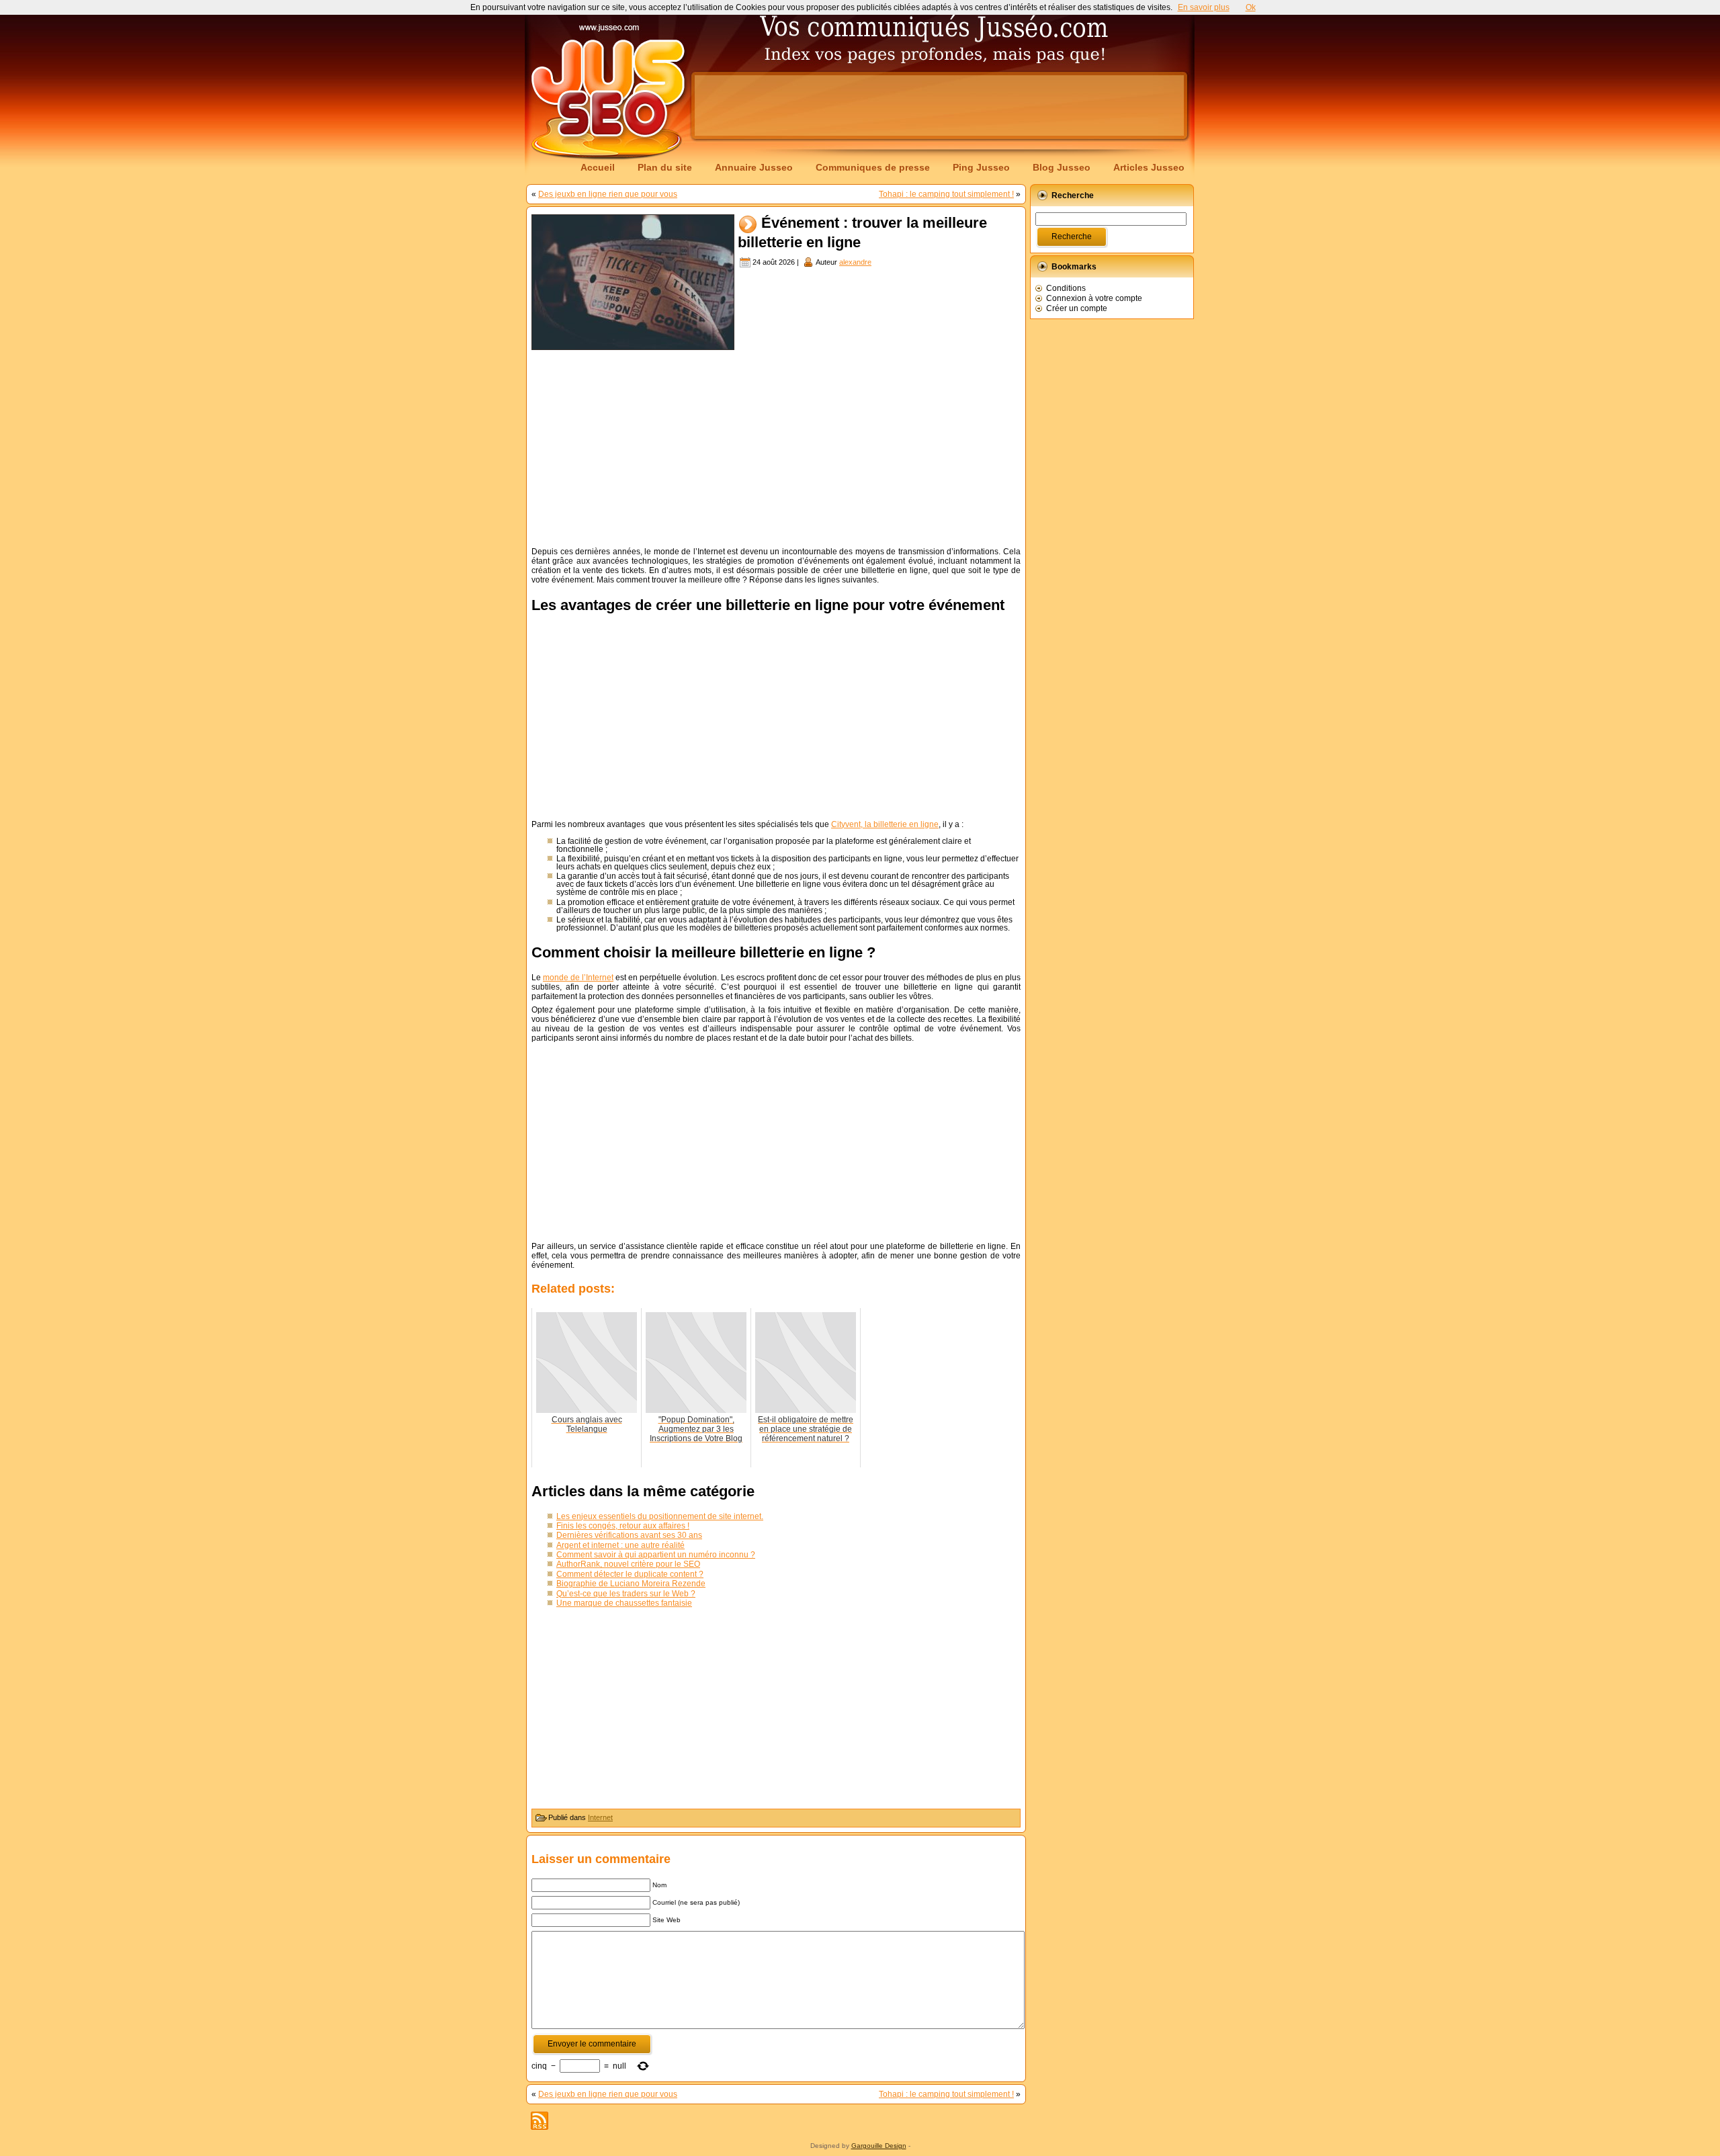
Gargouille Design (879, 2146)
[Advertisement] (939, 105)
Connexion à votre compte (1094, 298)
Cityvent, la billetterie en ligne (885, 824)
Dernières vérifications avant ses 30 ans (629, 1535)
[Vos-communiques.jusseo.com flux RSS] (540, 2121)
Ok (1251, 7)
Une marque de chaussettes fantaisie (624, 1603)
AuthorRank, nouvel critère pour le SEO (628, 1564)
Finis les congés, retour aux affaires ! (623, 1526)
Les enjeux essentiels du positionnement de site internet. (660, 1516)
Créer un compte (1077, 308)
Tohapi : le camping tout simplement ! (946, 194)
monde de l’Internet (578, 978)
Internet (600, 1817)
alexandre (855, 262)
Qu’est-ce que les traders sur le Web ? (626, 1594)
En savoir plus (1204, 7)
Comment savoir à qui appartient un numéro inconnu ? (656, 1555)
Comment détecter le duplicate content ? (630, 1574)
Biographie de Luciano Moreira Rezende (631, 1584)
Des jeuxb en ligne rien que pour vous (608, 194)
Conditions (1066, 288)
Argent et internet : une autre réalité (620, 1545)
